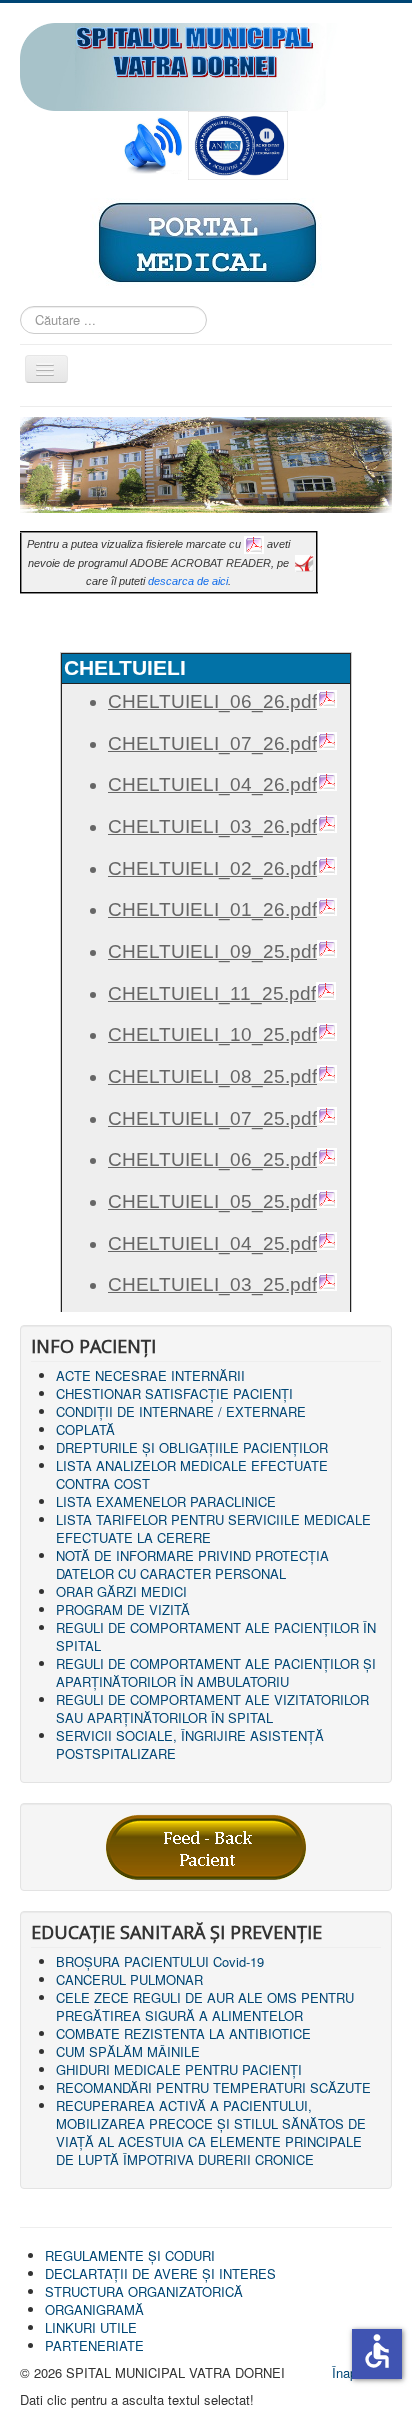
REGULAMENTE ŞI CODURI (130, 2255)
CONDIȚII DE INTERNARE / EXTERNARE (181, 1411)
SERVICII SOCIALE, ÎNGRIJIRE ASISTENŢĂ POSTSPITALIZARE (190, 1744)
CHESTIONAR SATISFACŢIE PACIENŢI (174, 1393)
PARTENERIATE (94, 2345)
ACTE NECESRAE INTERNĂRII (150, 1375)
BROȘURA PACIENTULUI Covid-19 (160, 1961)
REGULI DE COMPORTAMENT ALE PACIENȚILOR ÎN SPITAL (216, 1636)
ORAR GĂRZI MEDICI (121, 1591)
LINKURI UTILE (91, 2327)
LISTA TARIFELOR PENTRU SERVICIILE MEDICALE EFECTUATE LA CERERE (213, 1528)
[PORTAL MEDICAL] (206, 241)
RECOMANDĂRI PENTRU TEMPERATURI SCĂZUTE (213, 2087)
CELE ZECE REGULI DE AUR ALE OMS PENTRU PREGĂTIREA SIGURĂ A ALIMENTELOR (205, 2006)
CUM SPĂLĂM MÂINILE (128, 2051)
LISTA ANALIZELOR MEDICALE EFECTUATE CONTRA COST (192, 1474)
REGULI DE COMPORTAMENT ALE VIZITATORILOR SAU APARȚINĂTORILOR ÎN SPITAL (212, 1708)
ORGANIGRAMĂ (94, 2309)
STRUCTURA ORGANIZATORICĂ (144, 2291)
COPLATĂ (85, 1429)
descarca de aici (188, 581)
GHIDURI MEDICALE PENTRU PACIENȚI (179, 2069)
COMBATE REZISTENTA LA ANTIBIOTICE (183, 2033)
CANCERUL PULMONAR (129, 1979)
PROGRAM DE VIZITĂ (123, 1609)
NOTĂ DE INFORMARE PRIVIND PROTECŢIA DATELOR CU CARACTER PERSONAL (192, 1564)
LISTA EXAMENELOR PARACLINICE (166, 1501)
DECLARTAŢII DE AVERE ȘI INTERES (160, 2273)
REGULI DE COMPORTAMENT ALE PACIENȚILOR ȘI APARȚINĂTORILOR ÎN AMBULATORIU (216, 1672)
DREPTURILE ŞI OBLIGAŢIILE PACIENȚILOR (192, 1447)
